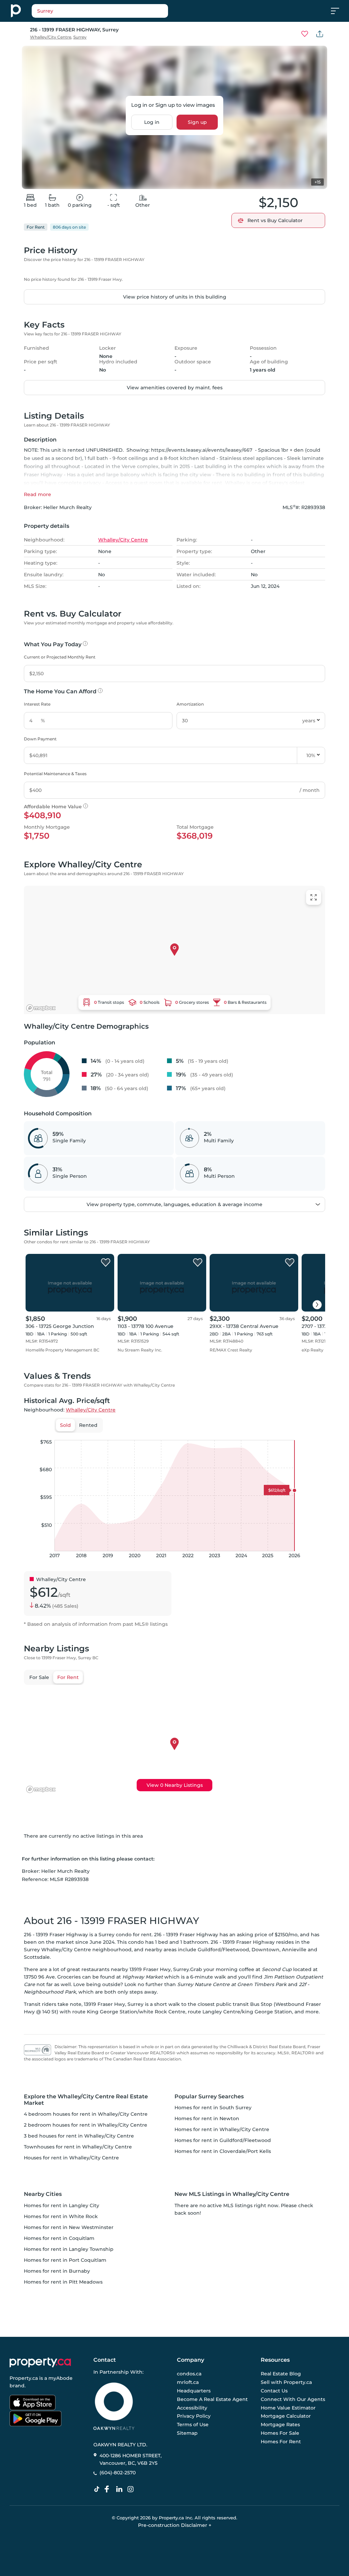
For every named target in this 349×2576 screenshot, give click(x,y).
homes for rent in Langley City (62, 2205)
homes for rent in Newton (207, 2118)
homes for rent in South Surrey (213, 2108)
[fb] (109, 2489)
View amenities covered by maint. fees (175, 388)
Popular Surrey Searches (209, 2096)
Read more (37, 494)
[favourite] (305, 34)
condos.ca (189, 2374)
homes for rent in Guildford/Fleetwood (223, 2140)
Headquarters (194, 2391)
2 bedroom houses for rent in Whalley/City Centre (86, 2125)
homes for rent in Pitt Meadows (63, 2282)
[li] (121, 2489)
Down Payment (40, 739)
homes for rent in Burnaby (57, 2271)
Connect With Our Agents (293, 2399)
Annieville (294, 1950)
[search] (117, 11)
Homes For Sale (280, 2433)
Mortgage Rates (280, 2425)
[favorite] (106, 1263)
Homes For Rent (281, 2441)
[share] (320, 34)
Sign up (197, 122)
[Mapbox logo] (41, 1008)
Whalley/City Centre (51, 37)
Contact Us (274, 2391)
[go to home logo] (40, 2362)
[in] (132, 2489)
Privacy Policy (194, 2416)
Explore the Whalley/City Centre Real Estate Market (86, 2100)
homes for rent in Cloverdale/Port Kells (223, 2151)
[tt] (98, 2489)
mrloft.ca (188, 2382)
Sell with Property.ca (286, 2382)
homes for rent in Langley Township (69, 2249)
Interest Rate (37, 704)
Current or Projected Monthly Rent (60, 657)
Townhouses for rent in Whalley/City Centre (78, 2147)
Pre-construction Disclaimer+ (175, 2525)
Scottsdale (37, 1957)
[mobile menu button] (339, 11)
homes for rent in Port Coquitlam (65, 2260)
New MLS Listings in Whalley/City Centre (232, 2194)
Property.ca (24, 2378)
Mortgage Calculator (286, 2416)
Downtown (265, 1950)
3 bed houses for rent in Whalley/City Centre (79, 2136)
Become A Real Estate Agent (212, 2399)
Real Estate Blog (281, 2374)
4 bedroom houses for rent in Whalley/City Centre (86, 2114)
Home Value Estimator (288, 2407)
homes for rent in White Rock (61, 2216)
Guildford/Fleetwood (223, 1950)
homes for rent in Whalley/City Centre (222, 2129)
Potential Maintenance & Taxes (55, 774)
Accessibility (192, 2407)
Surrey (80, 37)
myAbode (60, 2378)
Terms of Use (193, 2425)
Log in (152, 122)
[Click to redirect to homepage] (16, 11)
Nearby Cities (43, 2194)
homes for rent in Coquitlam (59, 2238)
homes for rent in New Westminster (69, 2227)
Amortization (190, 704)
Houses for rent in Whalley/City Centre (71, 2158)
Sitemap (187, 2433)
